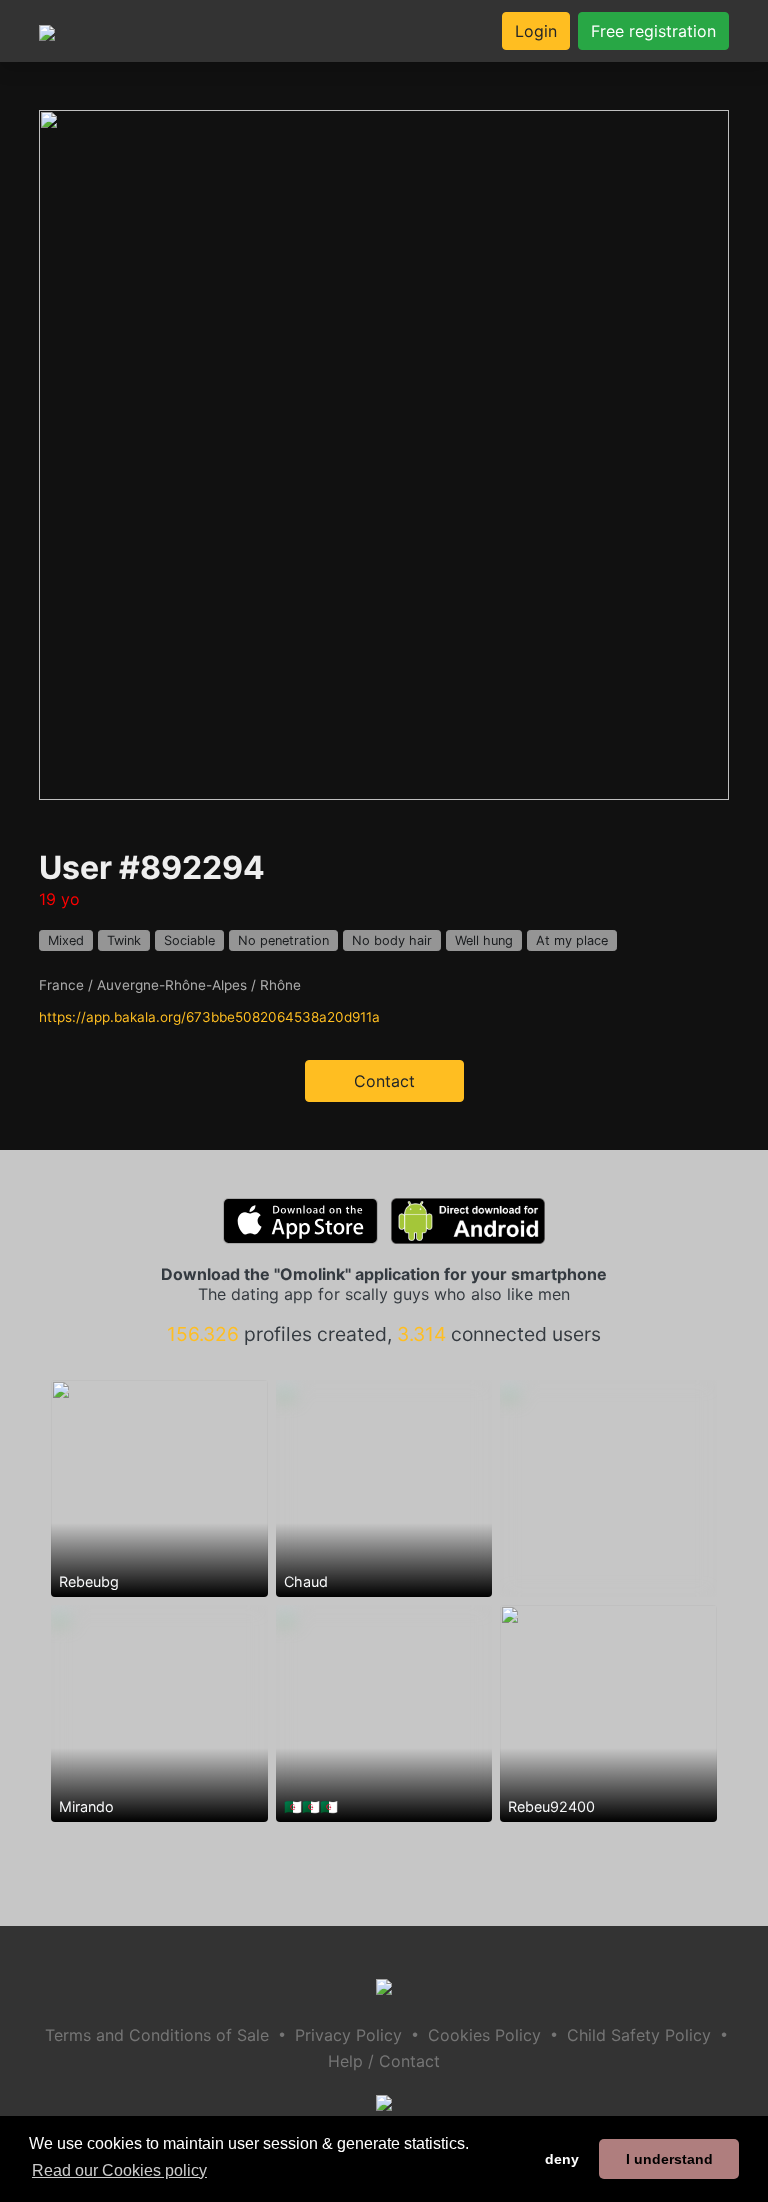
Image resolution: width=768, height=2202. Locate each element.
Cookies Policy (484, 2035)
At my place (572, 940)
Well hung (484, 940)
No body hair (392, 940)
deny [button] (562, 2159)
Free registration (653, 31)
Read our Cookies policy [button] (119, 2170)
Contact (384, 1081)
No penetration (283, 940)
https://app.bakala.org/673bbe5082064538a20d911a (209, 1017)
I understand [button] (669, 2159)
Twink (124, 940)
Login (536, 31)
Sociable (189, 940)
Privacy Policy (348, 2035)
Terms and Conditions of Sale (157, 2035)
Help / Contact (384, 2061)
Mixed (66, 940)
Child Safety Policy (639, 2035)
